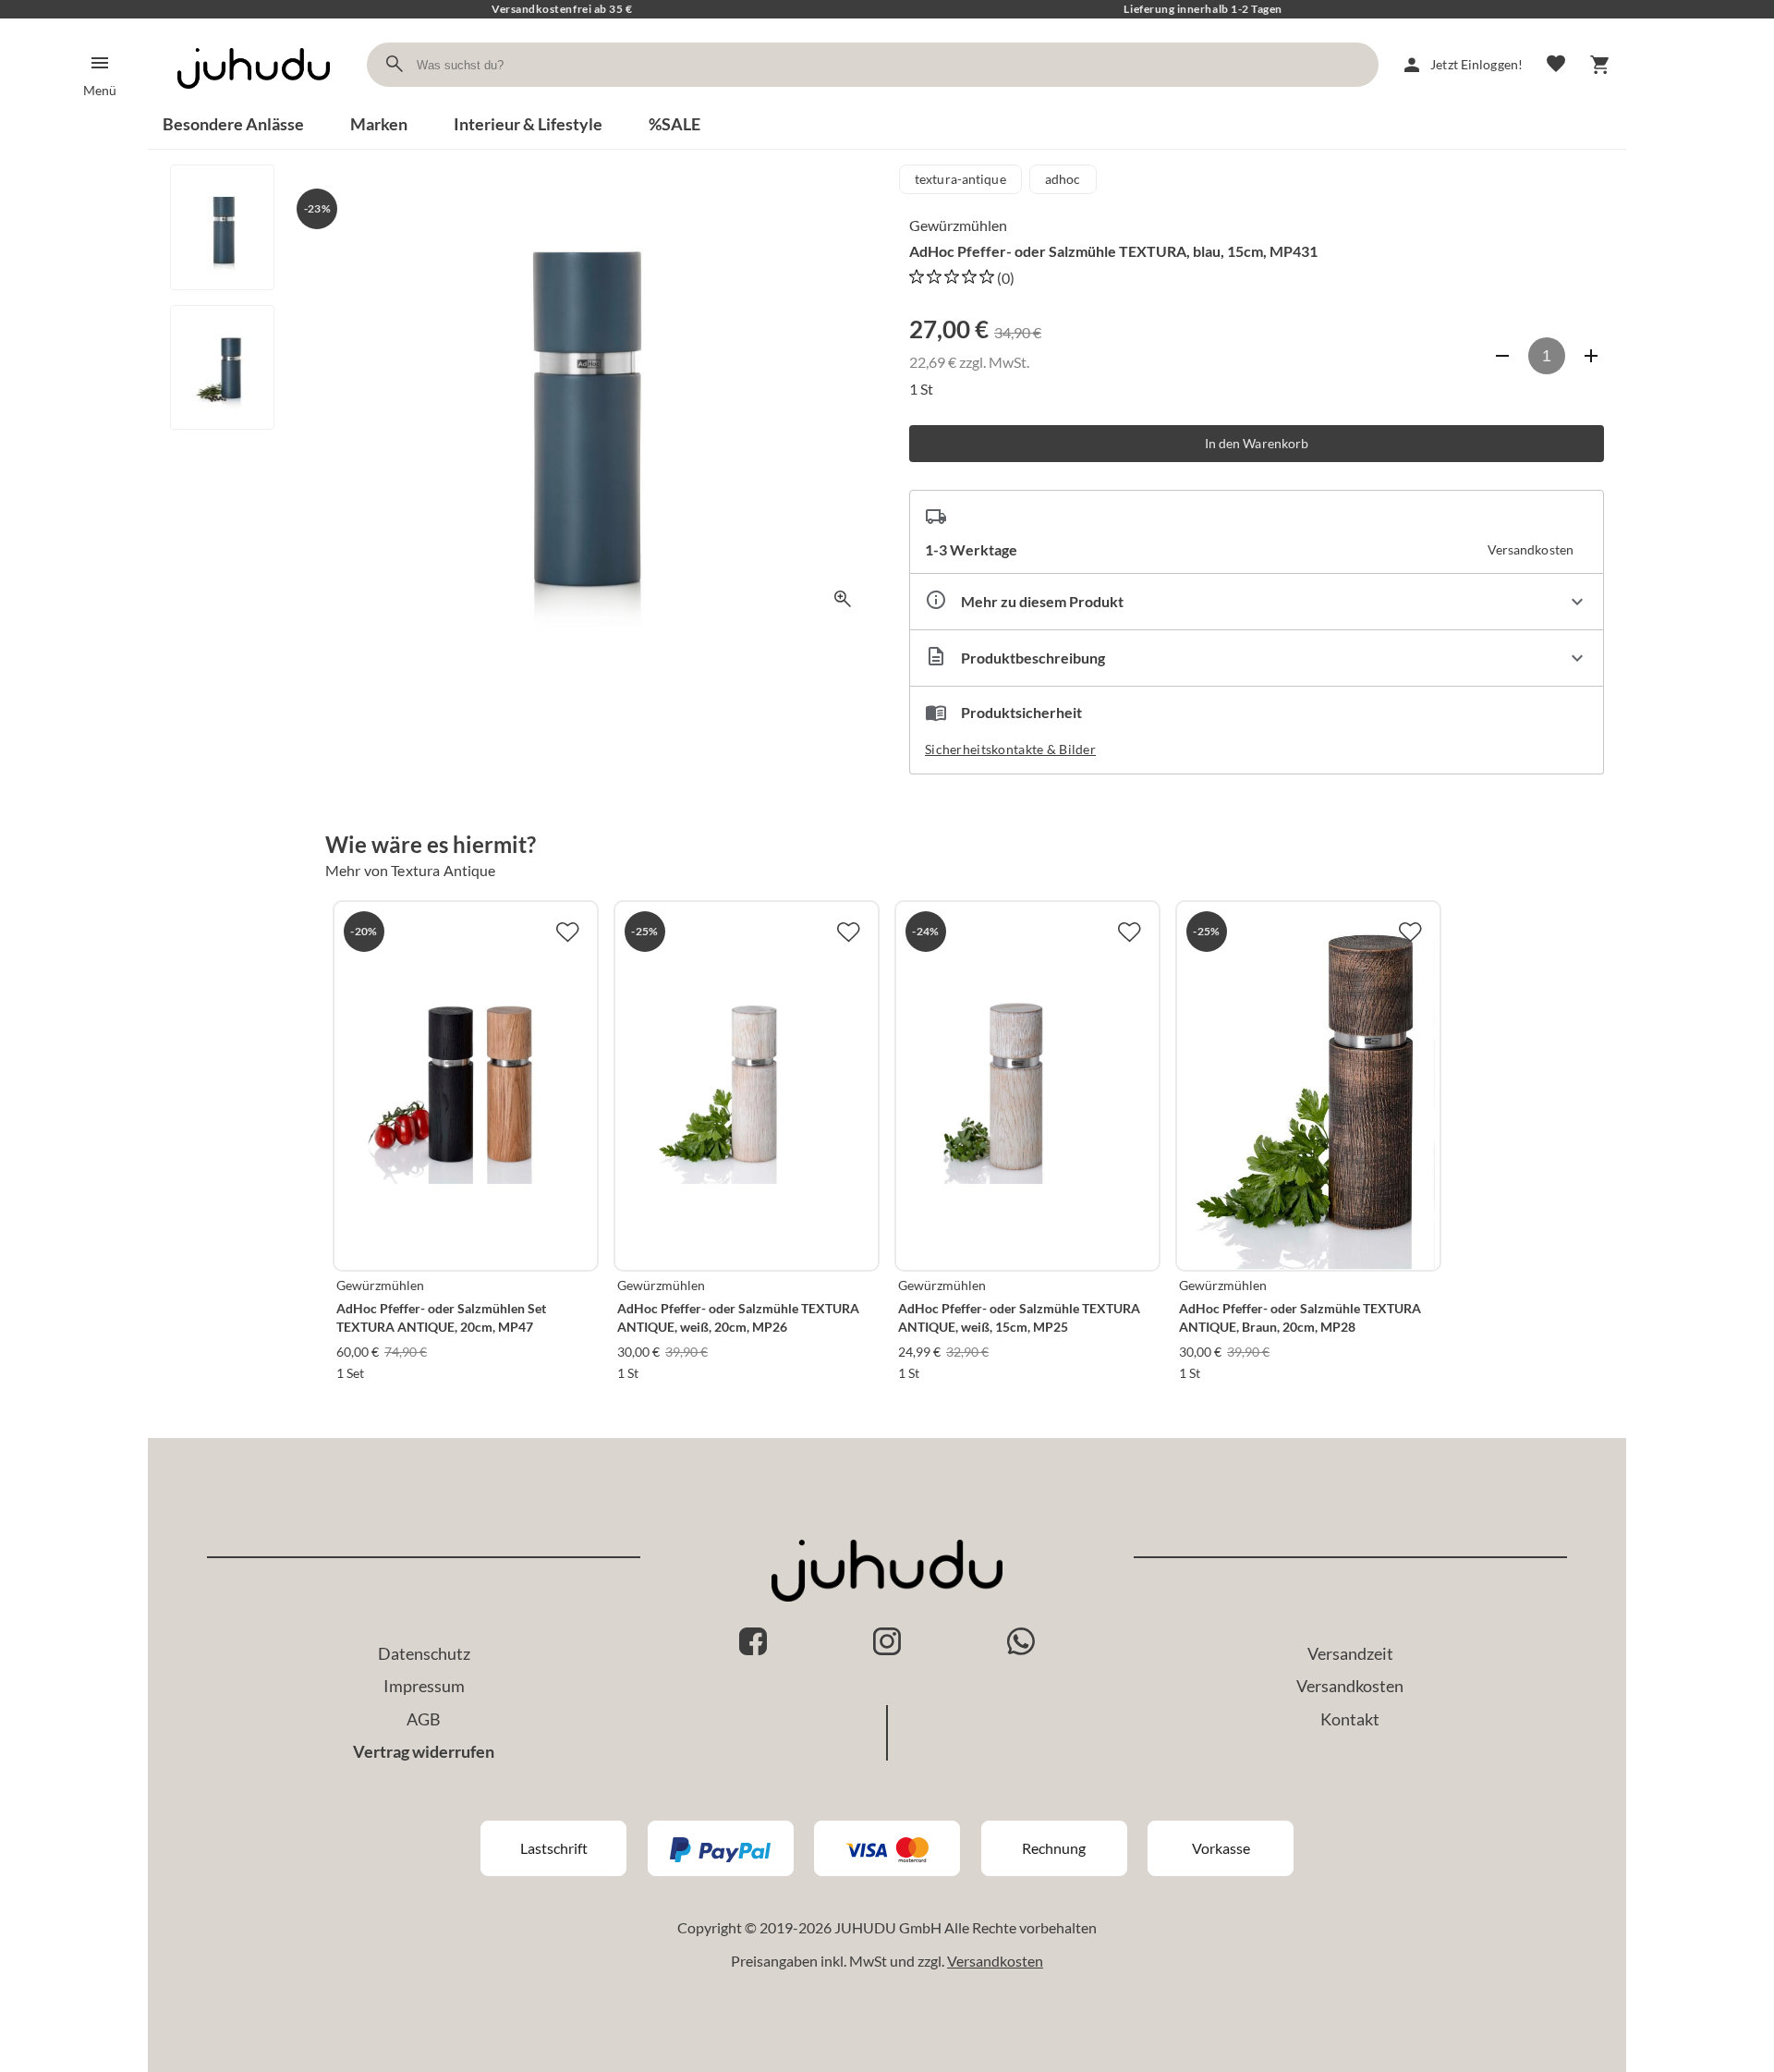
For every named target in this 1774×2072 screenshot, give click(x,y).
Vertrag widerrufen (424, 1751)
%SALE (674, 124)
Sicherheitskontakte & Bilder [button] (1010, 749)
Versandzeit (1350, 1653)
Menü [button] (100, 90)
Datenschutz (424, 1653)
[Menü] (100, 63)
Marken (379, 124)
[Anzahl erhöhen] (1591, 356)
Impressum (424, 1686)
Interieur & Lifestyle (528, 124)
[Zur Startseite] (254, 105)
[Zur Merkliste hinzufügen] (567, 932)
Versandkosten (1350, 1686)
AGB (424, 1719)
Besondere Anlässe (233, 124)
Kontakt (1350, 1719)
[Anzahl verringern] (1502, 356)
